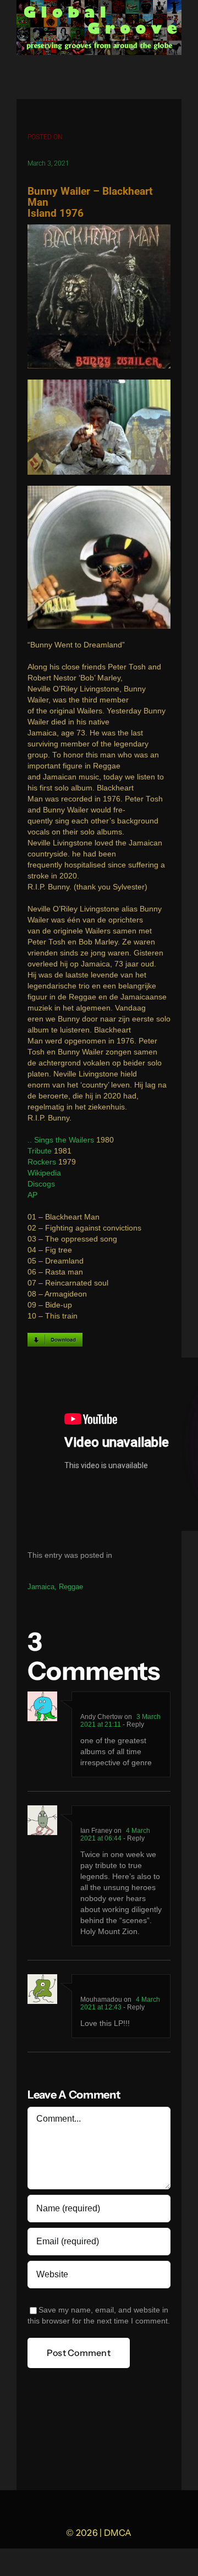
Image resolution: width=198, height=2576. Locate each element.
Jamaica (41, 1587)
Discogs (41, 1184)
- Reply (133, 1724)
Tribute (40, 1151)
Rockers (42, 1162)
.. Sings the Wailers (61, 1140)
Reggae (71, 1587)
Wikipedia (44, 1173)
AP (32, 1195)
